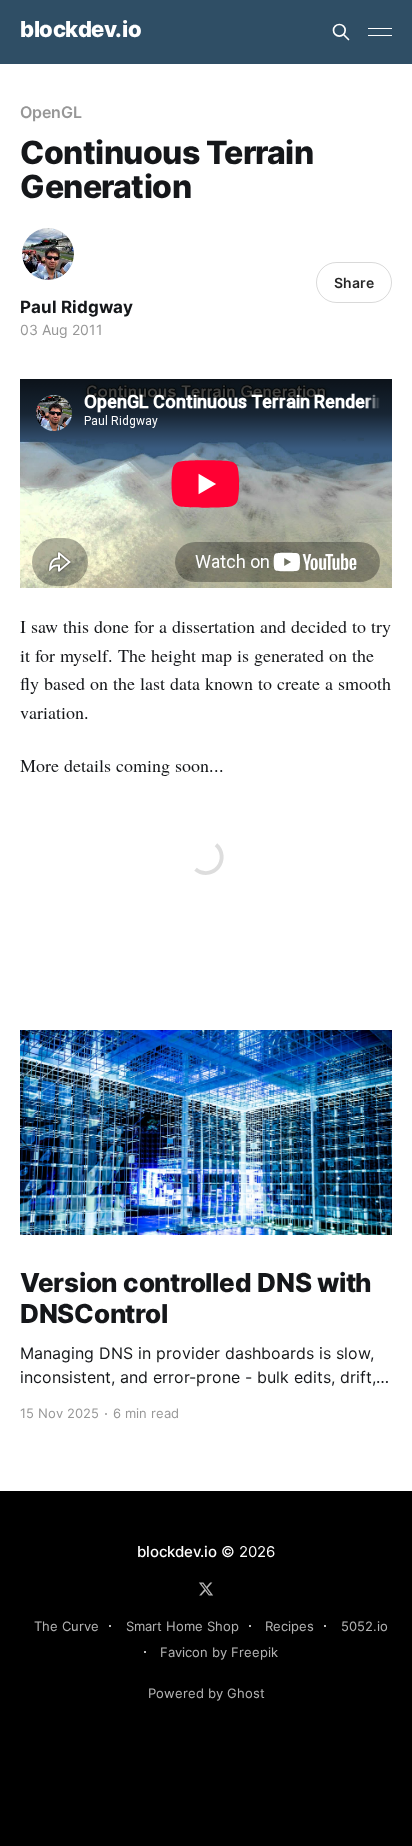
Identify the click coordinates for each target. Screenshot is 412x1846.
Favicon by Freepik (219, 1652)
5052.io (364, 1626)
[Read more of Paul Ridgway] (48, 254)
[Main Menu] (380, 32)
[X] (206, 1589)
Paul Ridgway (76, 307)
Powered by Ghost (206, 1693)
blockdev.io (80, 29)
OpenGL (51, 112)
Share (354, 282)
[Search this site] (341, 32)
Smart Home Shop (182, 1626)
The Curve (66, 1626)
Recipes (289, 1626)
